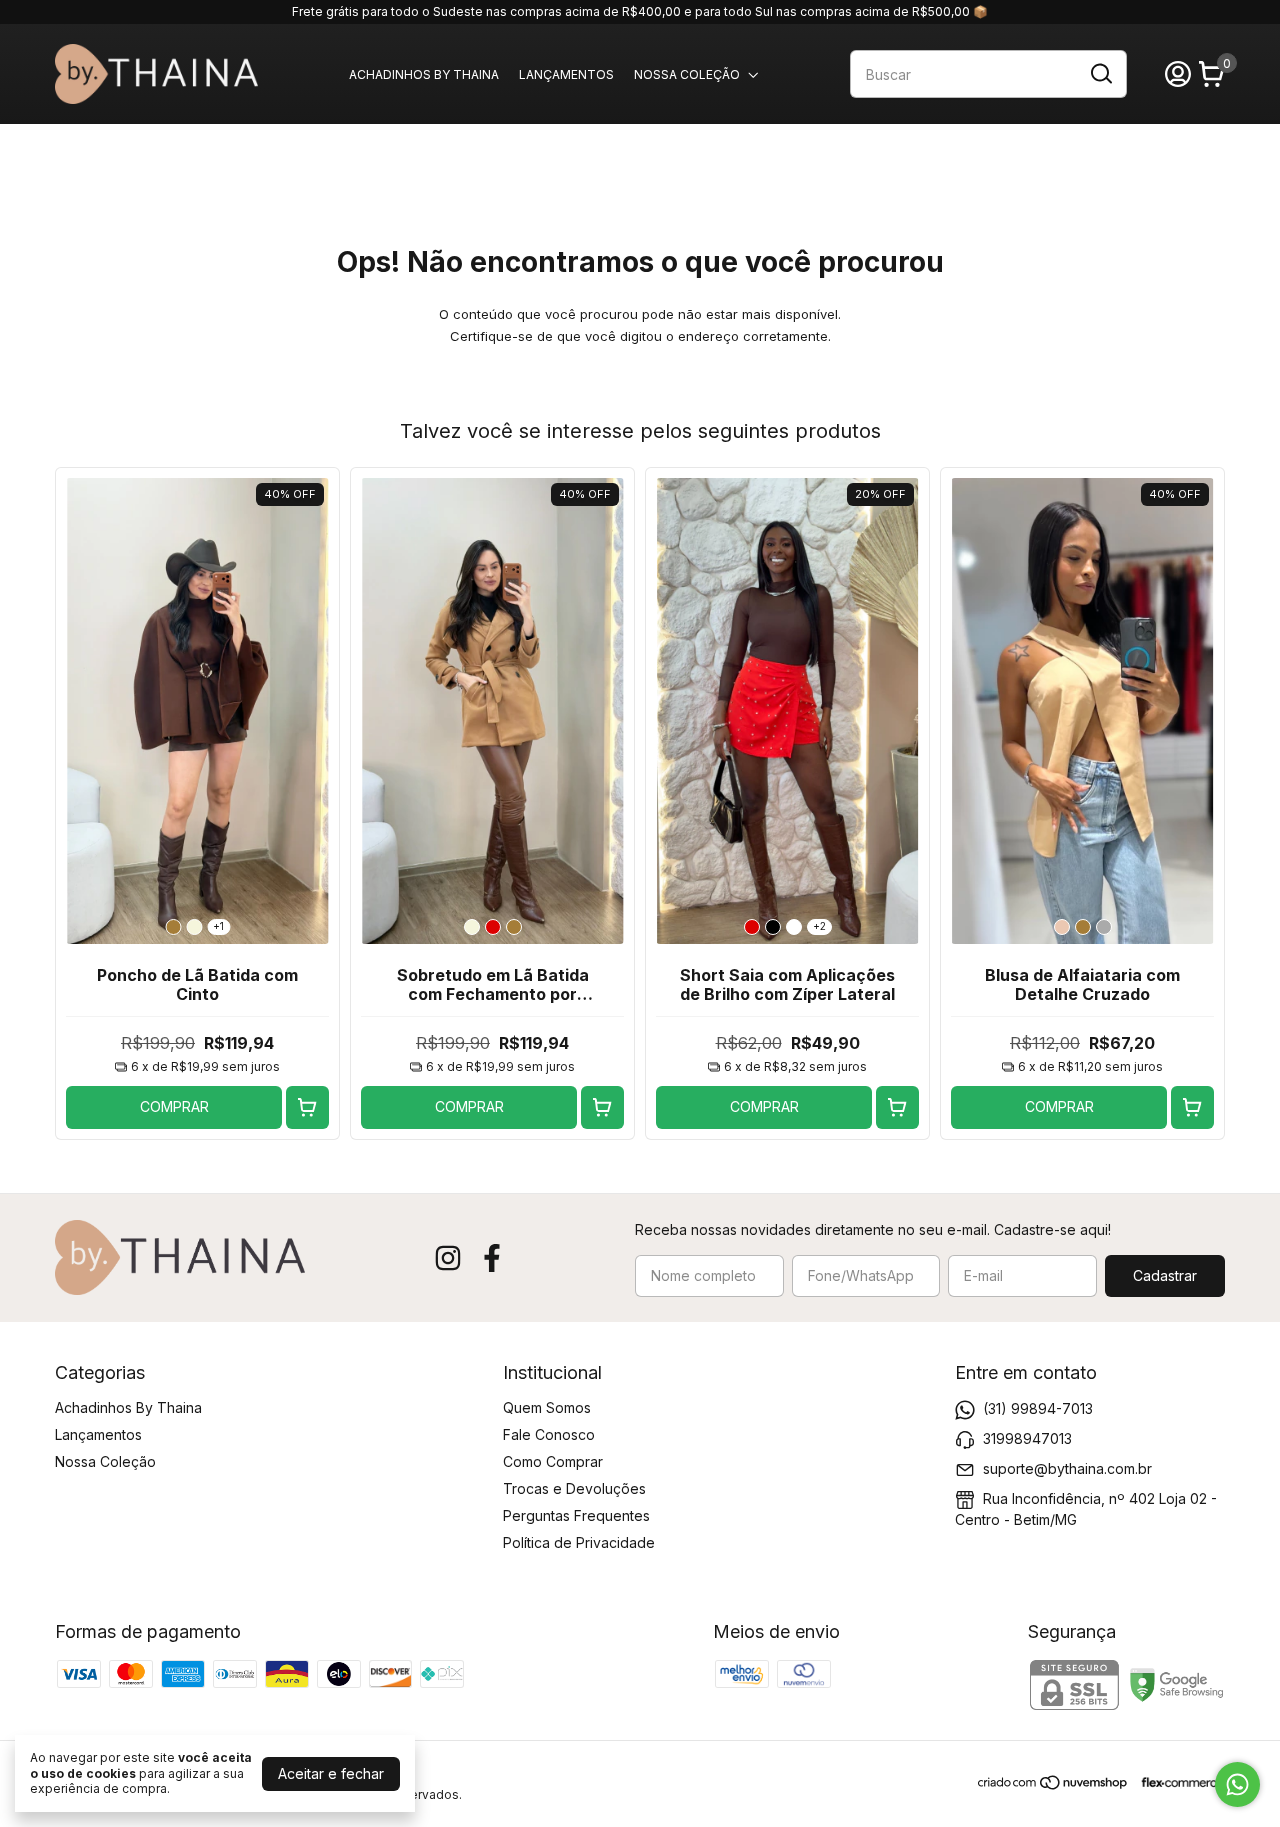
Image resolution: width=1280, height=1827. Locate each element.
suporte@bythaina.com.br (1067, 1467)
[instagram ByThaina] (448, 1258)
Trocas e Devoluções (574, 1488)
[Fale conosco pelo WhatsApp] (1237, 1784)
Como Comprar (553, 1461)
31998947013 (1027, 1437)
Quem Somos (547, 1407)
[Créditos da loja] (1177, 1782)
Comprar (174, 1106)
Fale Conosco (549, 1434)
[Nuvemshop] (1053, 1785)
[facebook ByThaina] (492, 1258)
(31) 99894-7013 (1038, 1407)
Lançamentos (566, 74)
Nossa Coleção (687, 74)
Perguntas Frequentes (576, 1515)
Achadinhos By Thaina (424, 74)
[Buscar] (1100, 73)
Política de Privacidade (579, 1542)
